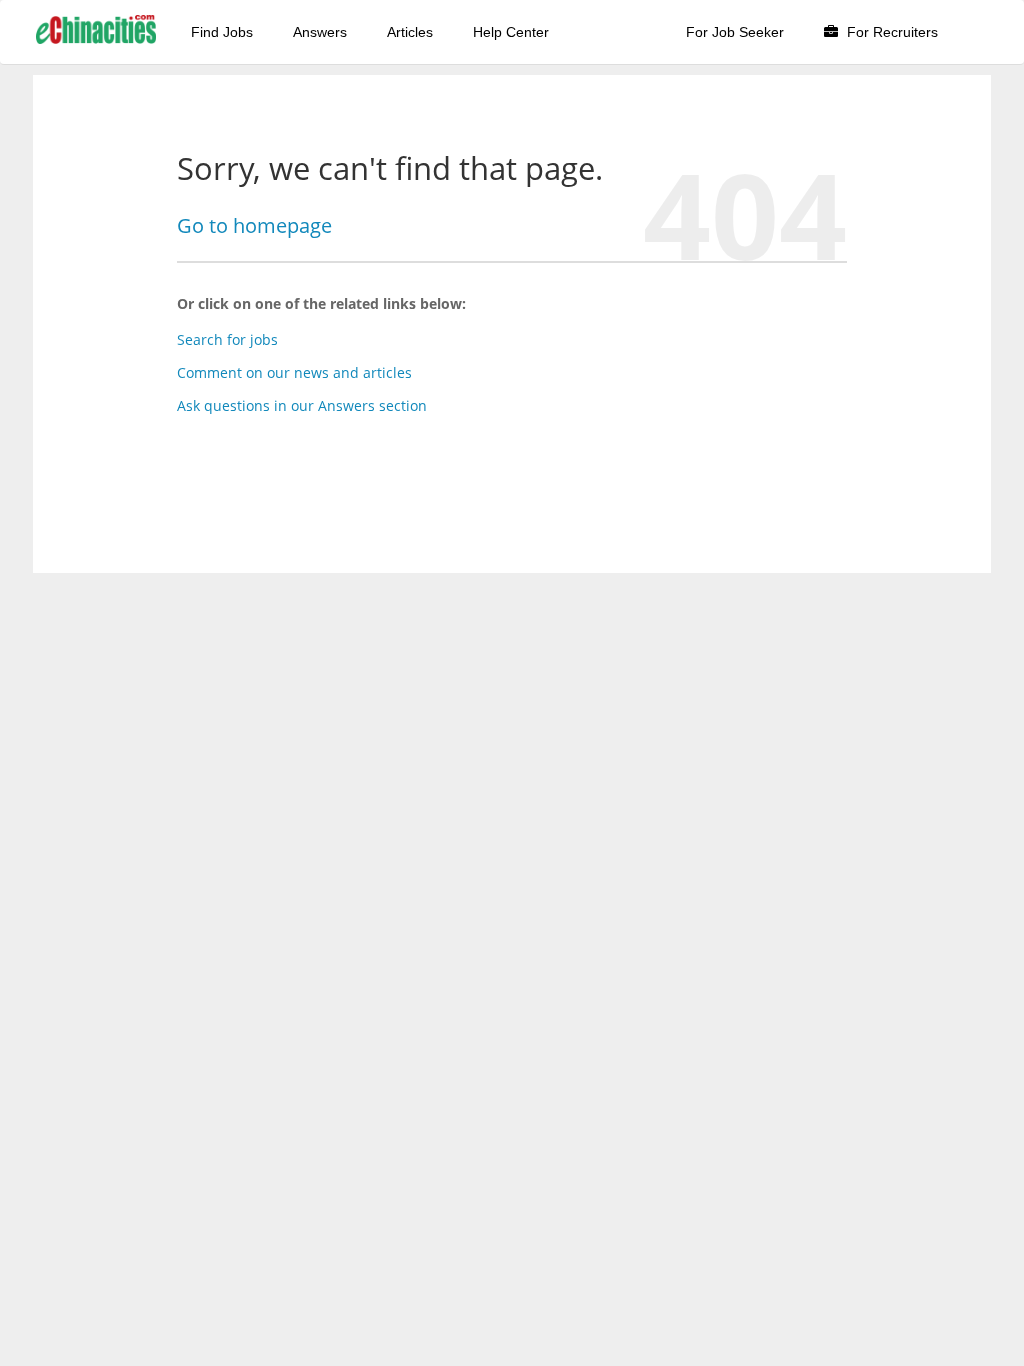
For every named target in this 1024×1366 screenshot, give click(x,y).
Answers (320, 32)
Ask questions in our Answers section (302, 405)
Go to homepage (254, 225)
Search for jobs (227, 339)
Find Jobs (222, 32)
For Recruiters (890, 32)
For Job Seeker (735, 32)
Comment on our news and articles (294, 372)
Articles (410, 32)
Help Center (511, 32)
